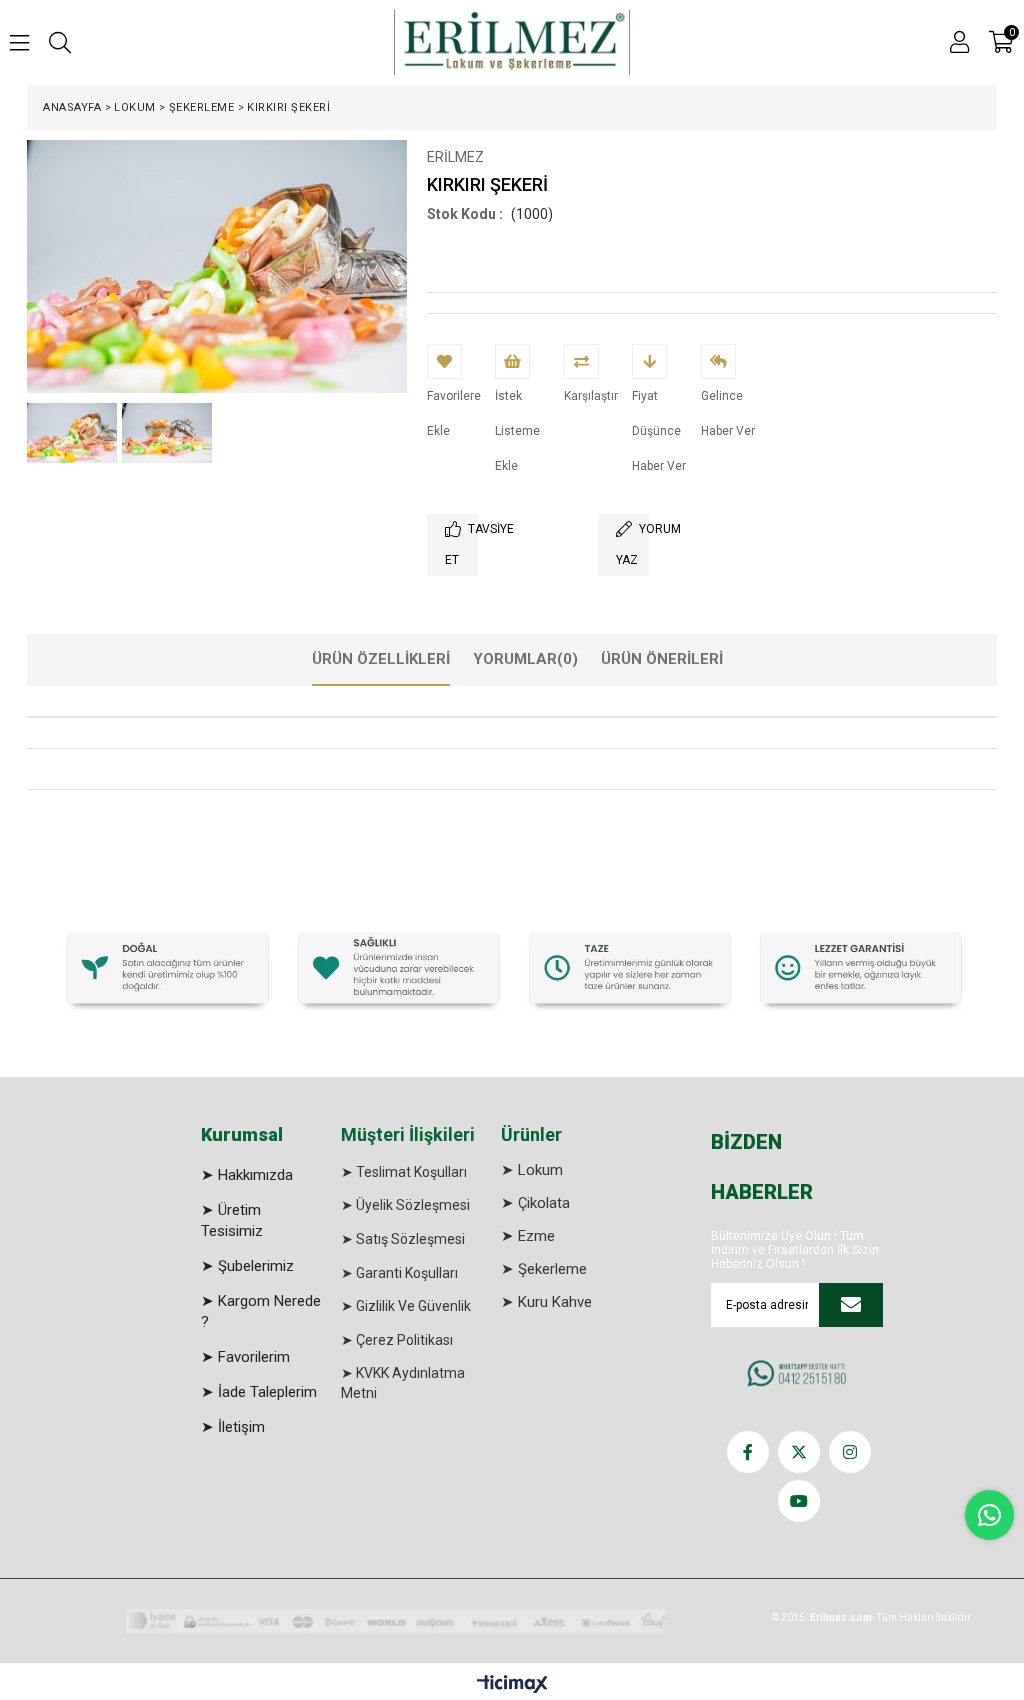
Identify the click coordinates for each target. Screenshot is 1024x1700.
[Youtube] (799, 1501)
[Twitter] (799, 1452)
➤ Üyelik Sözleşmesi (405, 1205)
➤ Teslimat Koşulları (404, 1172)
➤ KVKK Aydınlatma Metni (403, 1383)
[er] (512, 966)
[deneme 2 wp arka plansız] (799, 1375)
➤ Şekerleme (544, 1269)
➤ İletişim (233, 1427)
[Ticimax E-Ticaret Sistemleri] (512, 1685)
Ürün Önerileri (662, 659)
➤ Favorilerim (245, 1357)
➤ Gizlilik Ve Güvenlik (406, 1306)
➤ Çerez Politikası (397, 1340)
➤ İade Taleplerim (259, 1392)
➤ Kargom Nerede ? (261, 1311)
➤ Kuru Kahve (546, 1302)
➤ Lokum (532, 1170)
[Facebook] (748, 1452)
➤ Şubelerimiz (247, 1266)
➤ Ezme (528, 1236)
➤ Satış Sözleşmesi (403, 1239)
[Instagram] (850, 1452)
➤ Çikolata (535, 1203)
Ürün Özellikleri (381, 659)
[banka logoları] (395, 1621)
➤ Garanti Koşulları (399, 1273)
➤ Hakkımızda (247, 1175)
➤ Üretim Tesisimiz (232, 1220)
